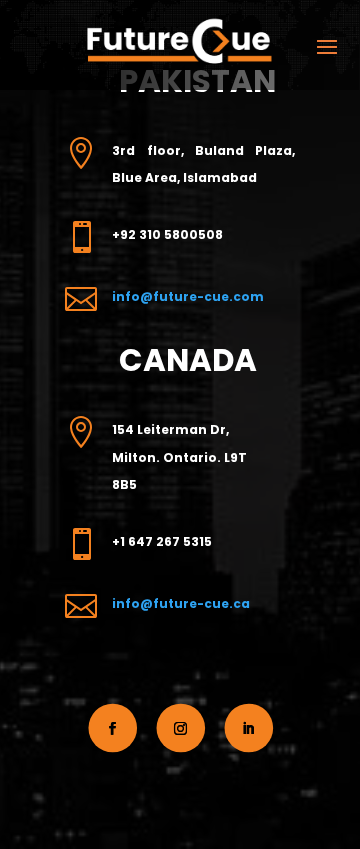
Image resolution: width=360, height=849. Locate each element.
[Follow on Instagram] (181, 728)
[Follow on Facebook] (112, 728)
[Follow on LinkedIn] (249, 728)
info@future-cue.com (188, 296)
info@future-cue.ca (181, 603)
